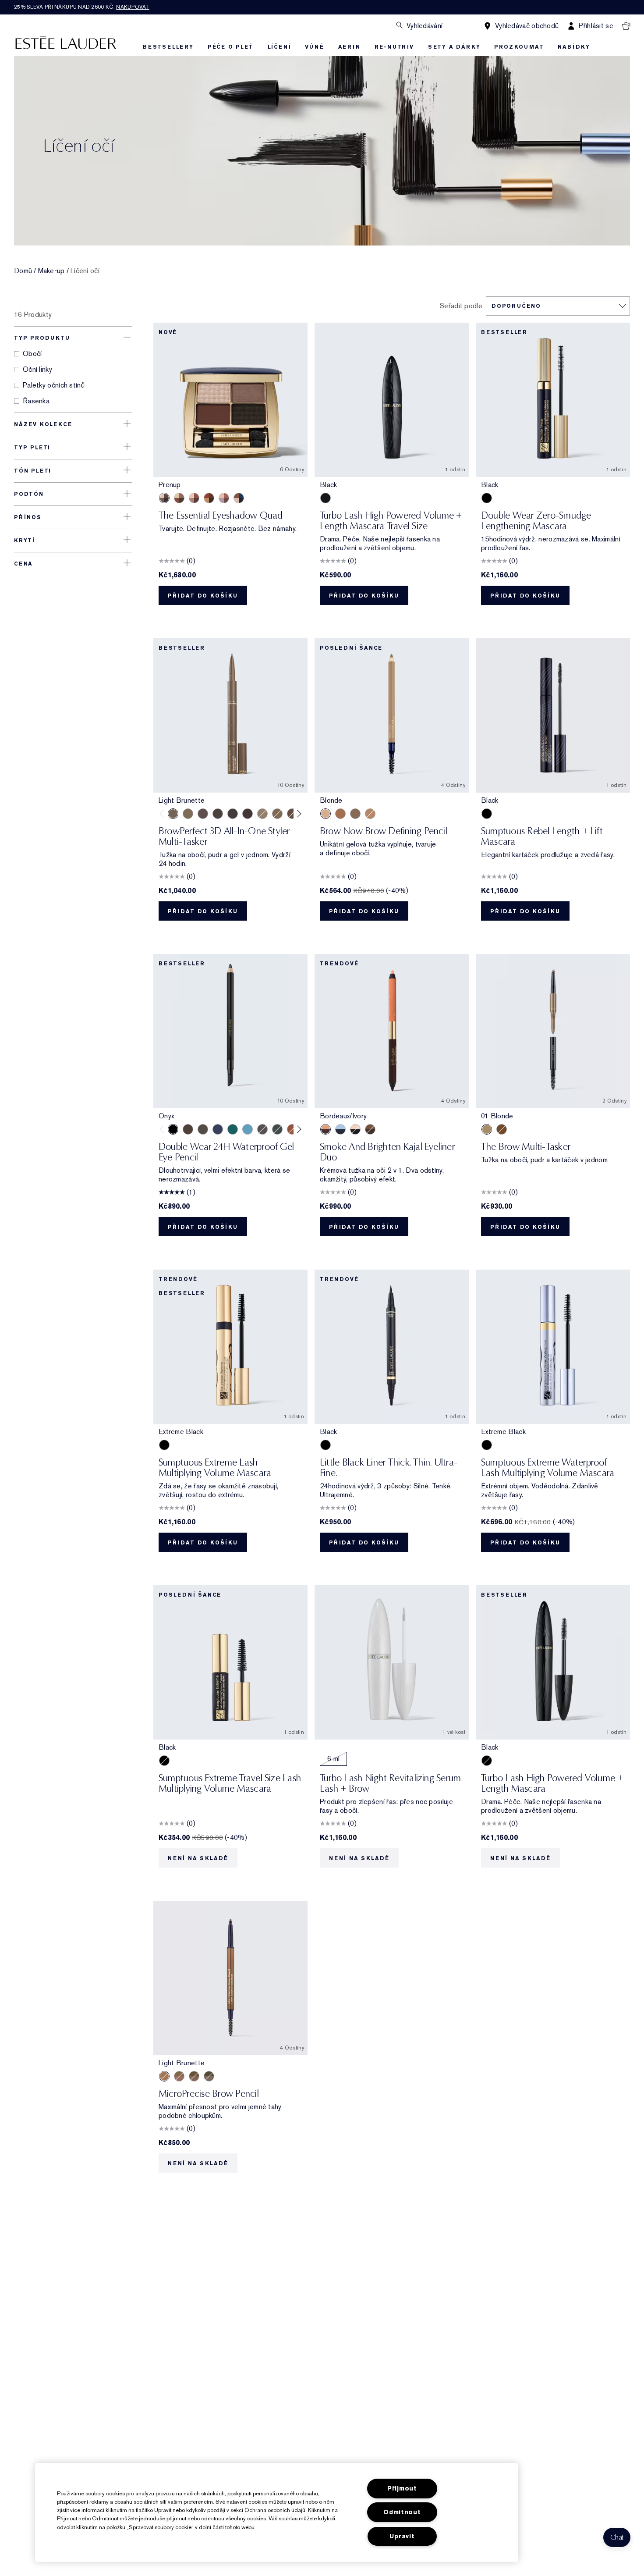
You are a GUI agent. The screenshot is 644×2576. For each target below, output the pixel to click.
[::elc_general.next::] (298, 813)
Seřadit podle (461, 306)
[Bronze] (292, 1129)
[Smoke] (277, 1129)
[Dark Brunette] (248, 814)
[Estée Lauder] (66, 42)
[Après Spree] (194, 498)
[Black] (326, 498)
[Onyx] (173, 1129)
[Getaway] (209, 498)
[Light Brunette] (173, 814)
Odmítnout (402, 2512)
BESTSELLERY (168, 47)
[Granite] (209, 2076)
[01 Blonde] (487, 1129)
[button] (617, 2537)
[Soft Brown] (370, 814)
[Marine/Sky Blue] (340, 1129)
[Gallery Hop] (179, 498)
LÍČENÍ (280, 47)
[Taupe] (188, 814)
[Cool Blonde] (262, 814)
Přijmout (402, 2489)
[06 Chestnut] (502, 1129)
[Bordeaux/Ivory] (326, 1129)
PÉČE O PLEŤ (231, 47)
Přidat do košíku (203, 596)
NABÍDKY (574, 47)
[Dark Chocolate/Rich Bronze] (370, 1129)
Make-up (51, 271)
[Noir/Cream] (355, 1129)
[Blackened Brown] (233, 814)
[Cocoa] (188, 1129)
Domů (23, 271)
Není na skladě (198, 1858)
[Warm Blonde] (277, 814)
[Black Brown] (355, 814)
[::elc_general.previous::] (164, 813)
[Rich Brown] (340, 814)
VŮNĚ (314, 47)
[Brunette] (203, 814)
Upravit (402, 2536)
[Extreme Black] (164, 1445)
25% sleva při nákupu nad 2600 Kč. (82, 7)
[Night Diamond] (262, 1129)
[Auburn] (292, 814)
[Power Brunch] (224, 498)
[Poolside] (239, 498)
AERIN (349, 47)
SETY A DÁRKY (454, 47)
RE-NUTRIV (394, 47)
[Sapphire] (218, 1129)
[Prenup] (164, 498)
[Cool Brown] (218, 814)
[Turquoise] (248, 1129)
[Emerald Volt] (233, 1129)
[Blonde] (326, 814)
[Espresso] (203, 1129)
